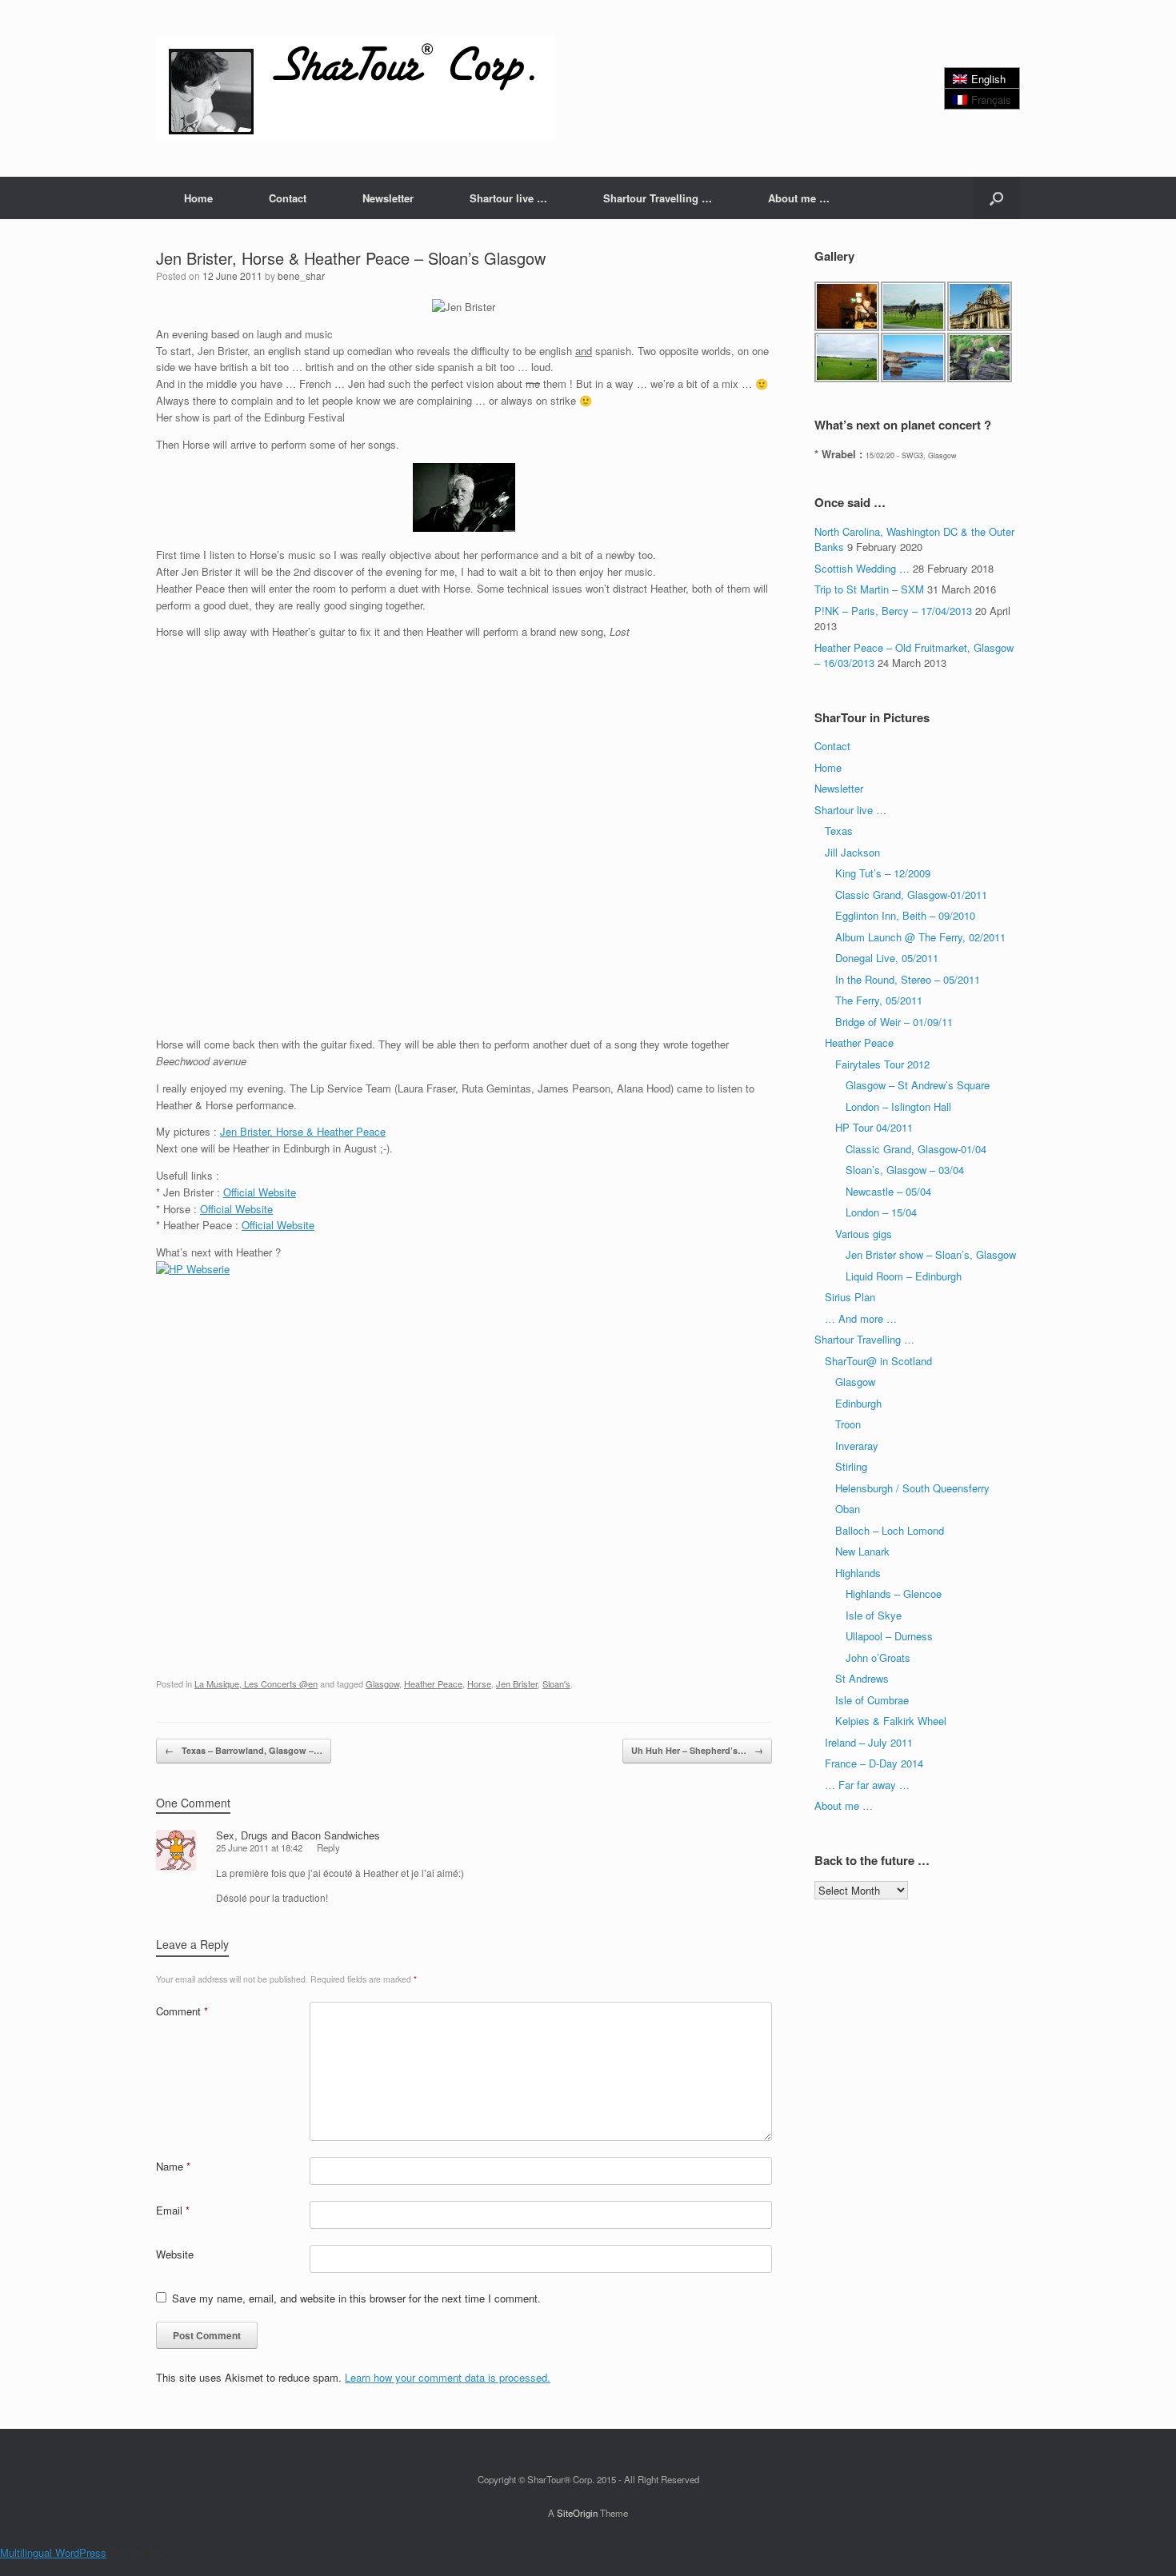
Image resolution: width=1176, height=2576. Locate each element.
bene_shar (301, 276)
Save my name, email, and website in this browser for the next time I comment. (356, 2298)
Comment (182, 2011)
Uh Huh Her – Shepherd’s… (697, 1750)
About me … (799, 198)
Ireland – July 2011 (869, 1742)
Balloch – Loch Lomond (890, 1530)
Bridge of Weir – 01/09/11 (894, 1022)
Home (198, 198)
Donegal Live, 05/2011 (887, 958)
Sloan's (556, 1683)
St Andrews (862, 1678)
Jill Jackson (852, 852)
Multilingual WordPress (53, 2552)
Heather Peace (433, 1683)
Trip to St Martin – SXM (869, 589)
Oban (848, 1509)
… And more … (861, 1318)
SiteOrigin (577, 2513)
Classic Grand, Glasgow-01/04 (916, 1149)
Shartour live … (508, 198)
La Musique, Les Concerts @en (256, 1683)
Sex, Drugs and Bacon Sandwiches (298, 1835)
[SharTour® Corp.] (356, 88)
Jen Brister (517, 1683)
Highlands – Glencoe (894, 1594)
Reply (328, 1847)
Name (173, 2166)
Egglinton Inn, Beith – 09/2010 (905, 915)
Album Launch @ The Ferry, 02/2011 (920, 937)
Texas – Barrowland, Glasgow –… (244, 1750)
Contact (288, 198)
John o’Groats (878, 1657)
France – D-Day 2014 (874, 1763)
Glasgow (382, 1683)
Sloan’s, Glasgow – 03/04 (905, 1170)
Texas (839, 831)
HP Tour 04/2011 (874, 1127)
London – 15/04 (881, 1212)
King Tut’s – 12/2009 (883, 873)
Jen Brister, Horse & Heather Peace (303, 1131)
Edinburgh (858, 1403)
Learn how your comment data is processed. (448, 2377)
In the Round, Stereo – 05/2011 (908, 979)
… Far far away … (867, 1785)
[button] (996, 198)
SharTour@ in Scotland (878, 1361)
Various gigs (864, 1234)
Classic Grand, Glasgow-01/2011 (911, 895)
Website (175, 2254)
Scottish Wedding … (862, 568)
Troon (848, 1424)
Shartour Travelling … (658, 198)
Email (173, 2210)
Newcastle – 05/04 (888, 1191)
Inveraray (857, 1446)
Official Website (260, 1192)
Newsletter (388, 198)
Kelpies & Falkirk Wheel (891, 1721)
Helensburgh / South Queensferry (912, 1488)
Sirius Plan (850, 1297)
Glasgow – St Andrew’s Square (918, 1085)
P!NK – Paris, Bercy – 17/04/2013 (893, 611)
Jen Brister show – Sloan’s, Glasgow (931, 1254)
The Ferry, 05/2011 (879, 1000)
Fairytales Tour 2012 (882, 1064)
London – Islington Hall (898, 1106)
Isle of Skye (874, 1615)
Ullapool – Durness (889, 1636)
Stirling (851, 1466)
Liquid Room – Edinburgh (904, 1276)
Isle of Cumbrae (872, 1700)
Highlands (858, 1573)
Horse (479, 1683)
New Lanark (862, 1551)
